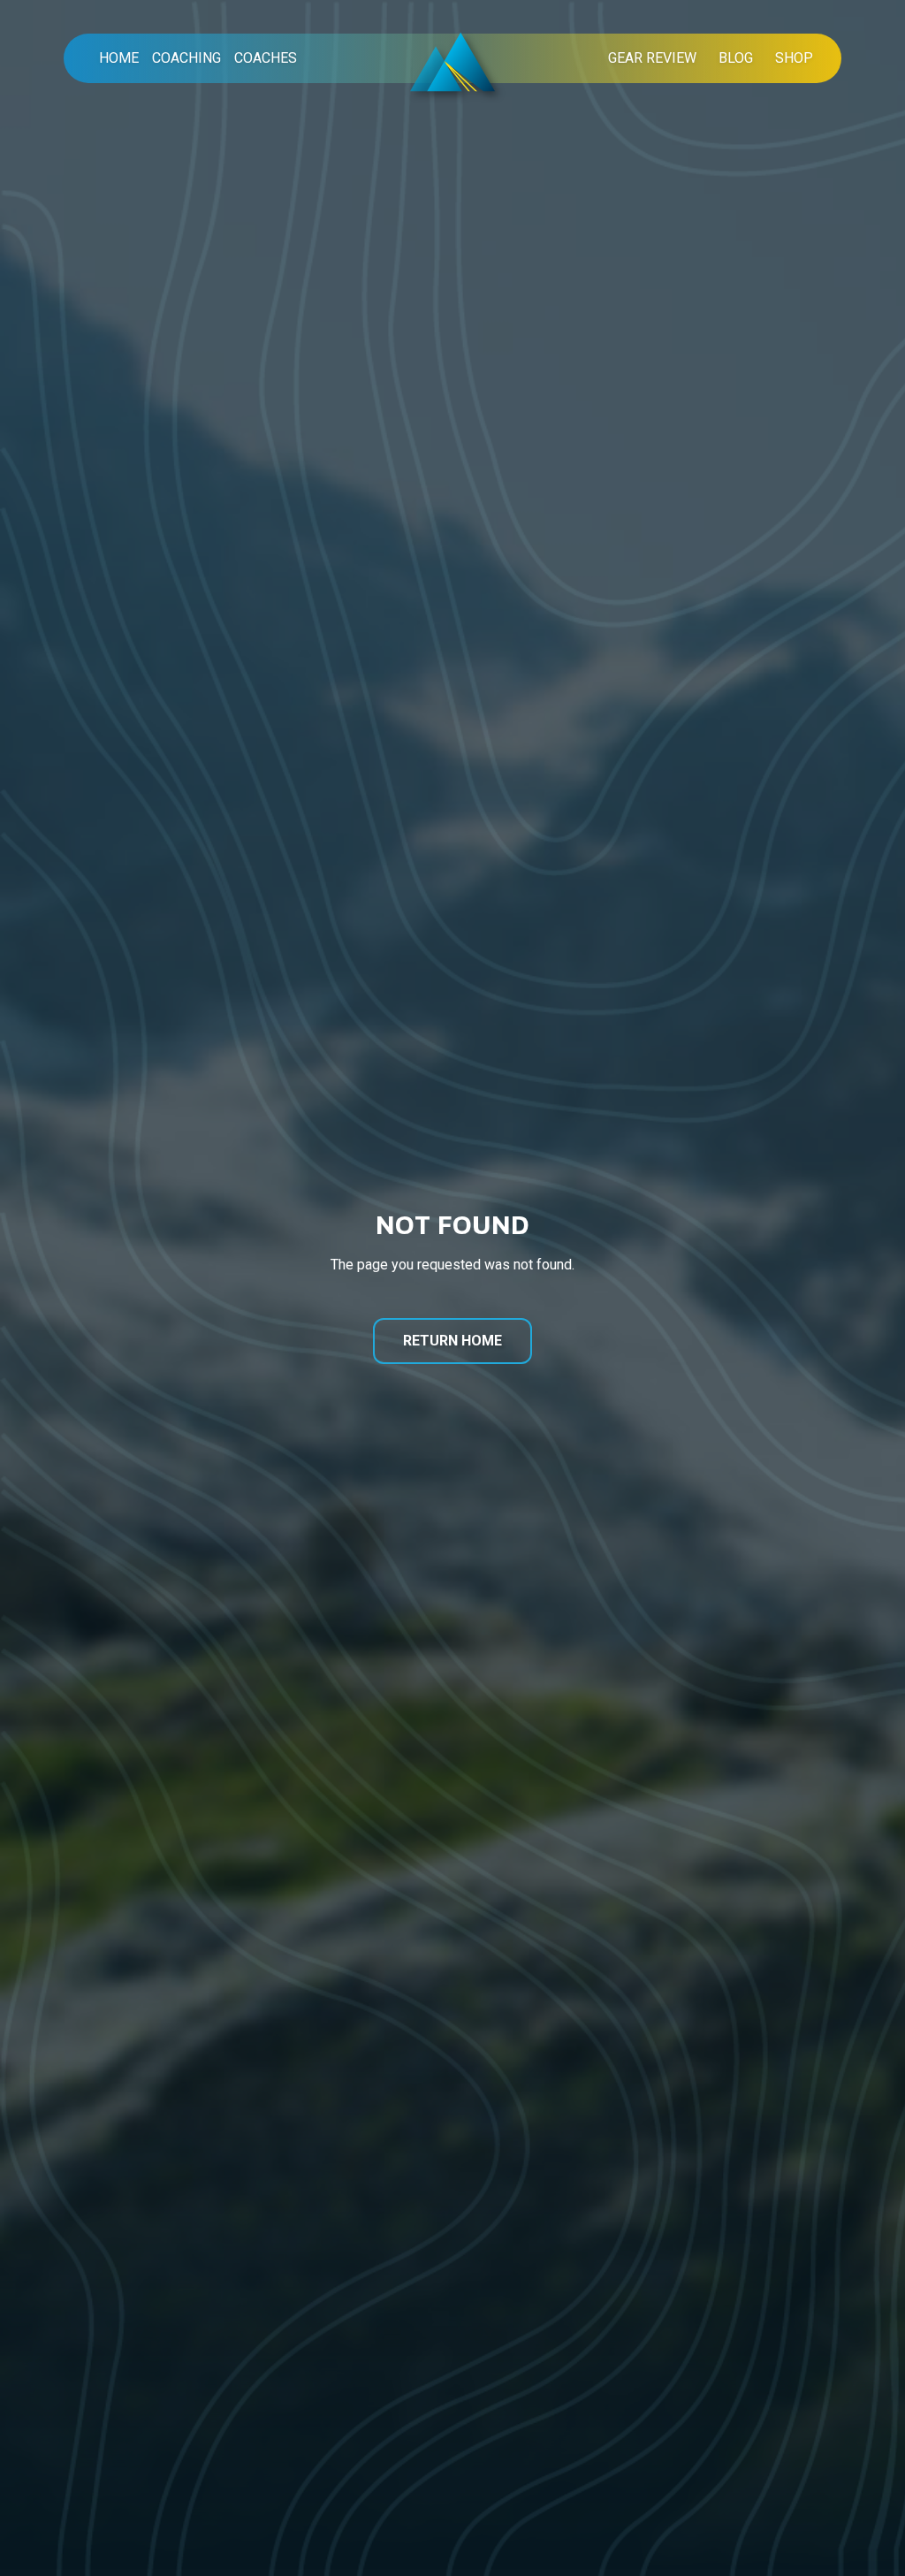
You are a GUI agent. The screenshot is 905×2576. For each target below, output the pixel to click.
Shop (794, 58)
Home (119, 58)
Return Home (452, 1341)
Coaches (266, 58)
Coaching (186, 58)
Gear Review (652, 58)
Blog (736, 58)
